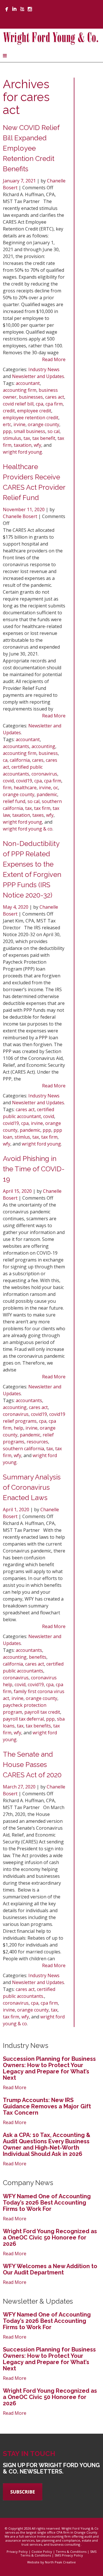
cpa (39, 404)
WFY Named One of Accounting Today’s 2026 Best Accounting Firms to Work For (47, 2203)
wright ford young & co (28, 829)
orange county (43, 424)
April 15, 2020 (18, 1191)
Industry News (44, 369)
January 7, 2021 (20, 181)
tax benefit (44, 438)
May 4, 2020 (16, 907)
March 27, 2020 (20, 1787)
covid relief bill (18, 404)
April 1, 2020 (17, 1510)
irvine (19, 424)
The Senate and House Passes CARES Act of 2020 (32, 1765)
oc (56, 788)
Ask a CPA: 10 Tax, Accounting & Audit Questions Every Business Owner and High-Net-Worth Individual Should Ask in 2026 (47, 2144)
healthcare (25, 788)
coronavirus (44, 774)
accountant (28, 383)
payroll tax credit (42, 1712)
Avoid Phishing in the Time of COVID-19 (34, 1169)
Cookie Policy (42, 2552)
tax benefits (38, 1726)
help (18, 1428)
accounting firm (20, 390)
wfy (37, 445)
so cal (54, 431)
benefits (38, 1657)
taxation (23, 445)
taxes (38, 815)
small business (29, 431)
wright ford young (22, 452)
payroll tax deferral (23, 1719)
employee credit (34, 411)
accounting (43, 746)
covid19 (24, 781)
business (48, 753)
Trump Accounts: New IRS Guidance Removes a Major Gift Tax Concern (47, 2106)
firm (7, 788)
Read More (54, 359)
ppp (7, 431)
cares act (55, 397)
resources (37, 1442)
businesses (31, 397)
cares (38, 760)
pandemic (47, 794)
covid (8, 781)
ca (5, 760)
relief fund (14, 801)
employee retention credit (31, 418)
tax (27, 438)
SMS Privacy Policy (69, 2555)
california (20, 760)
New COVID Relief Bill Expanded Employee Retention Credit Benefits (31, 148)
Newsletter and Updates (38, 376)
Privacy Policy (17, 2552)
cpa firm (54, 404)
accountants (16, 746)
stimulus (12, 438)
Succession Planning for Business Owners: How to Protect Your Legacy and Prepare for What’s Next (49, 2068)
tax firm (42, 808)
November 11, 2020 (24, 509)
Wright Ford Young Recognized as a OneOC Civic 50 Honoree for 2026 (50, 2237)
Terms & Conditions (71, 2552)
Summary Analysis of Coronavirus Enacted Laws (32, 1487)
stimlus (22, 1137)
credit (9, 411)
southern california (23, 1449)
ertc (7, 424)
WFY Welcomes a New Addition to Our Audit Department (50, 2269)
